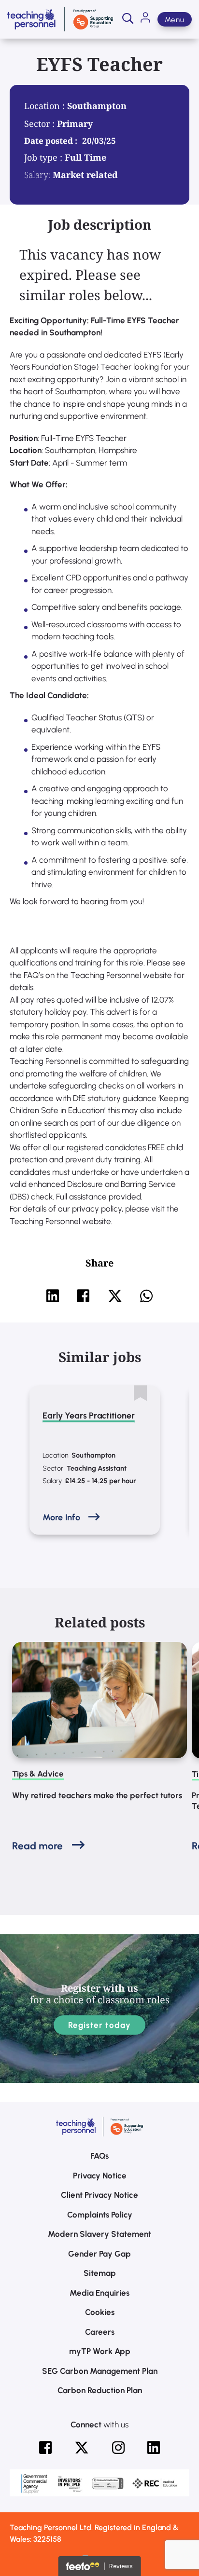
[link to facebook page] (45, 2448)
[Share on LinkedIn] (53, 1296)
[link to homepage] (60, 19)
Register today (100, 2025)
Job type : (44, 157)
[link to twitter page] (82, 2448)
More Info (61, 1517)
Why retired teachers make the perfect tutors (97, 1795)
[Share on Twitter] (115, 1296)
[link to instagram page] (118, 2448)
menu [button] (175, 20)
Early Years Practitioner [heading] (89, 1416)
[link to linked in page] (154, 2448)
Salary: (37, 175)
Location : (46, 106)
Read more (37, 1846)
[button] (128, 19)
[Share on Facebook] (83, 1296)
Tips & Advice (38, 1774)
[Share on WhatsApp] (146, 1296)
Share (99, 1263)
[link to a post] (99, 1700)
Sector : (41, 124)
